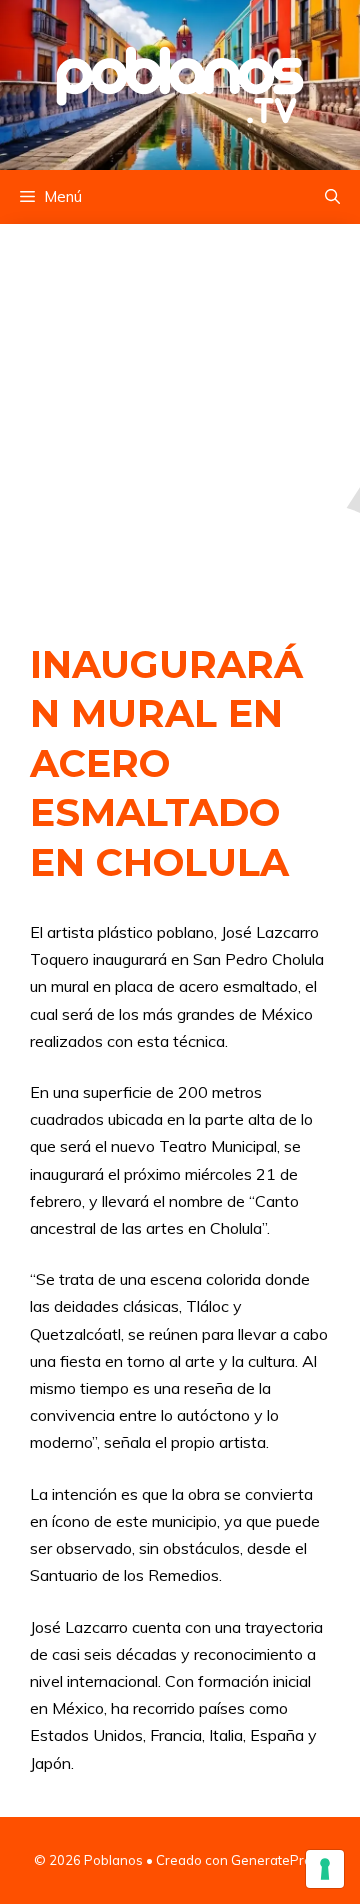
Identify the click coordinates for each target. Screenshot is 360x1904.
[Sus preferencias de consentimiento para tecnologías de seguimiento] (325, 1869)
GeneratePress (278, 1860)
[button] (332, 197)
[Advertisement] (180, 412)
